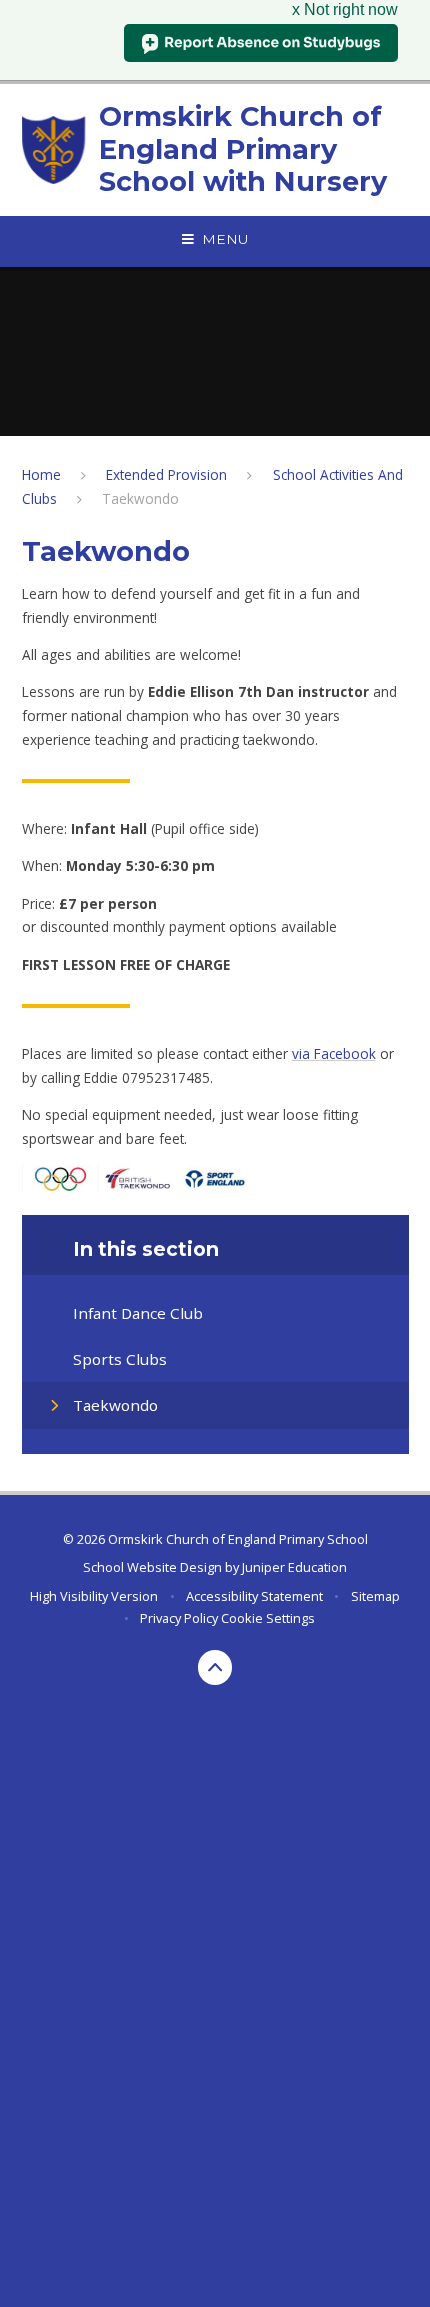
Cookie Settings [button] (268, 1618)
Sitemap (375, 1596)
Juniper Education (294, 1567)
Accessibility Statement (254, 1596)
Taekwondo (140, 498)
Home (41, 474)
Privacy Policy (179, 1618)
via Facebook (334, 1053)
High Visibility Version (94, 1596)
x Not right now (345, 9)
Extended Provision (166, 474)
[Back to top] (215, 1667)
